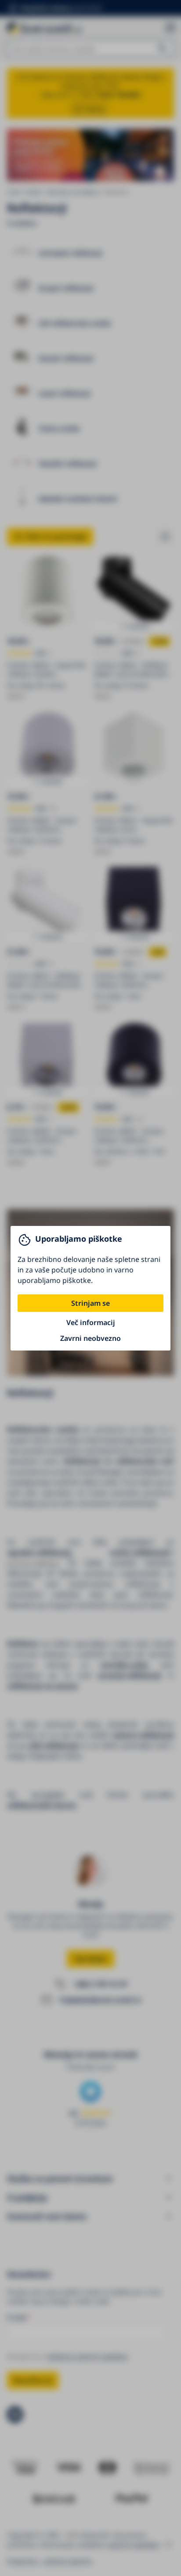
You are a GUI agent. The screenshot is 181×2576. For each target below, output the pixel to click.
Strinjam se (90, 1303)
